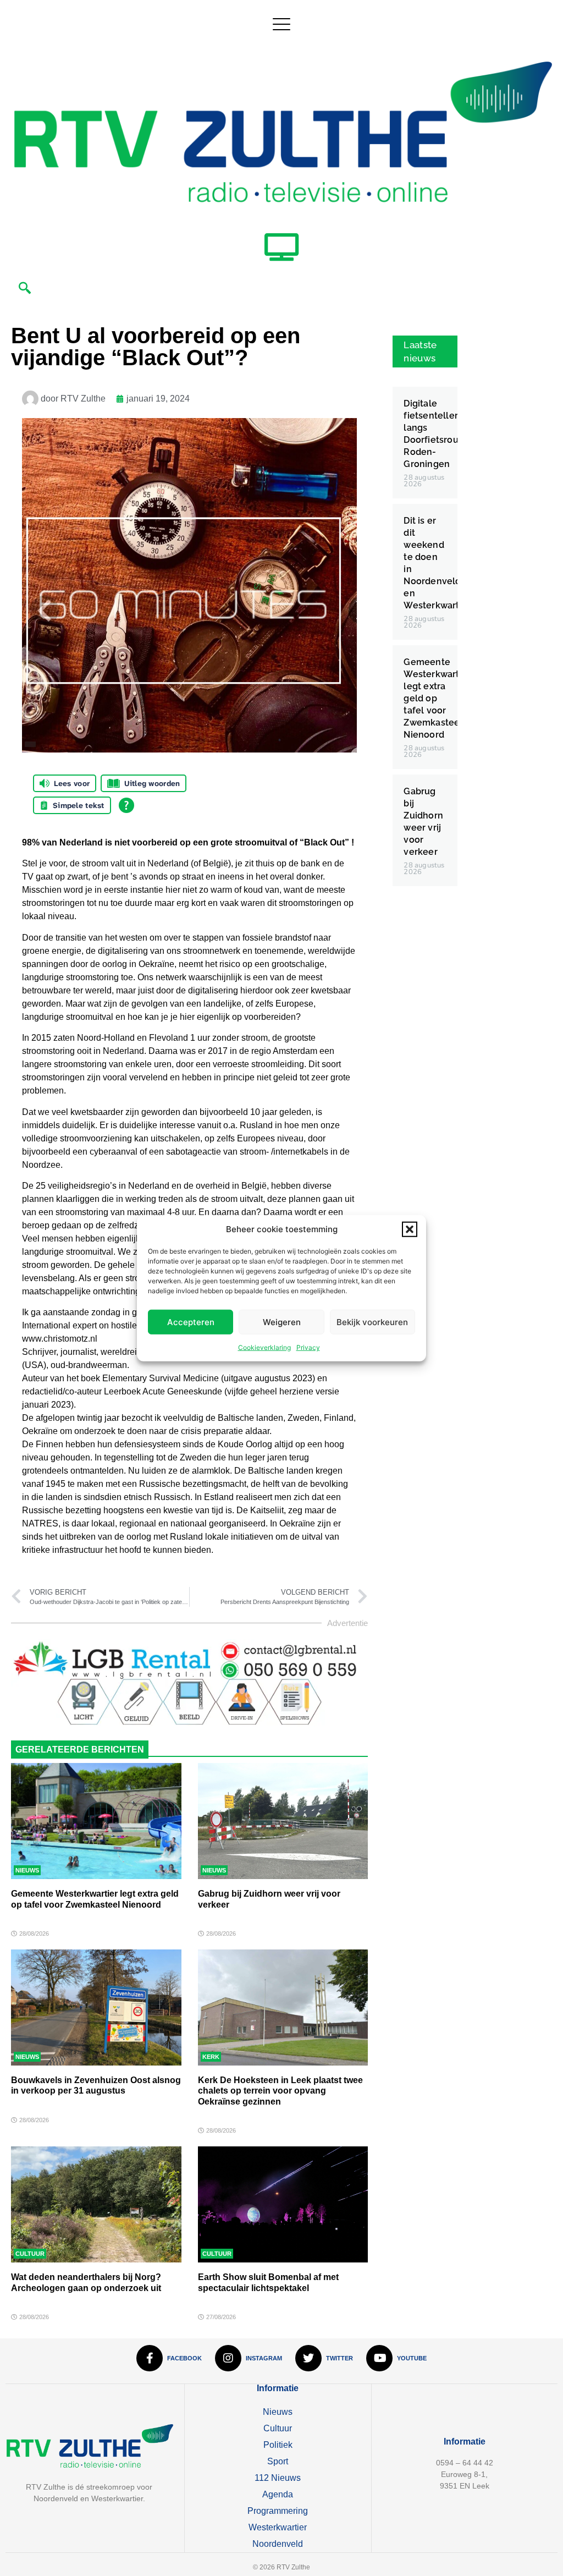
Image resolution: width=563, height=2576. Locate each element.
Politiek (278, 2445)
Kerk (211, 2057)
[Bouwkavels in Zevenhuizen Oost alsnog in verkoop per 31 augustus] (96, 2007)
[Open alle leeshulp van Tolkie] (126, 805)
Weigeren (282, 1322)
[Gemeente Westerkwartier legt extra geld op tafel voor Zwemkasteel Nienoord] (96, 1821)
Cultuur (30, 2254)
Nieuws (27, 1870)
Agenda (278, 2494)
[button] (410, 1229)
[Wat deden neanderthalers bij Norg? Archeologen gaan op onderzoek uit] (96, 2204)
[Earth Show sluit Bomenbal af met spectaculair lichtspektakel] (283, 2204)
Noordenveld (278, 2544)
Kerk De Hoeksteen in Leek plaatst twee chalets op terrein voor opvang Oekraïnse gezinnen (280, 2091)
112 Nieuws (278, 2478)
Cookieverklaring (264, 1347)
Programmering (278, 2511)
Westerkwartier (278, 2527)
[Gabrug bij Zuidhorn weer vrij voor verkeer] (283, 1821)
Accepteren (191, 1322)
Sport (278, 2461)
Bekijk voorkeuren (372, 1322)
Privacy (308, 1347)
